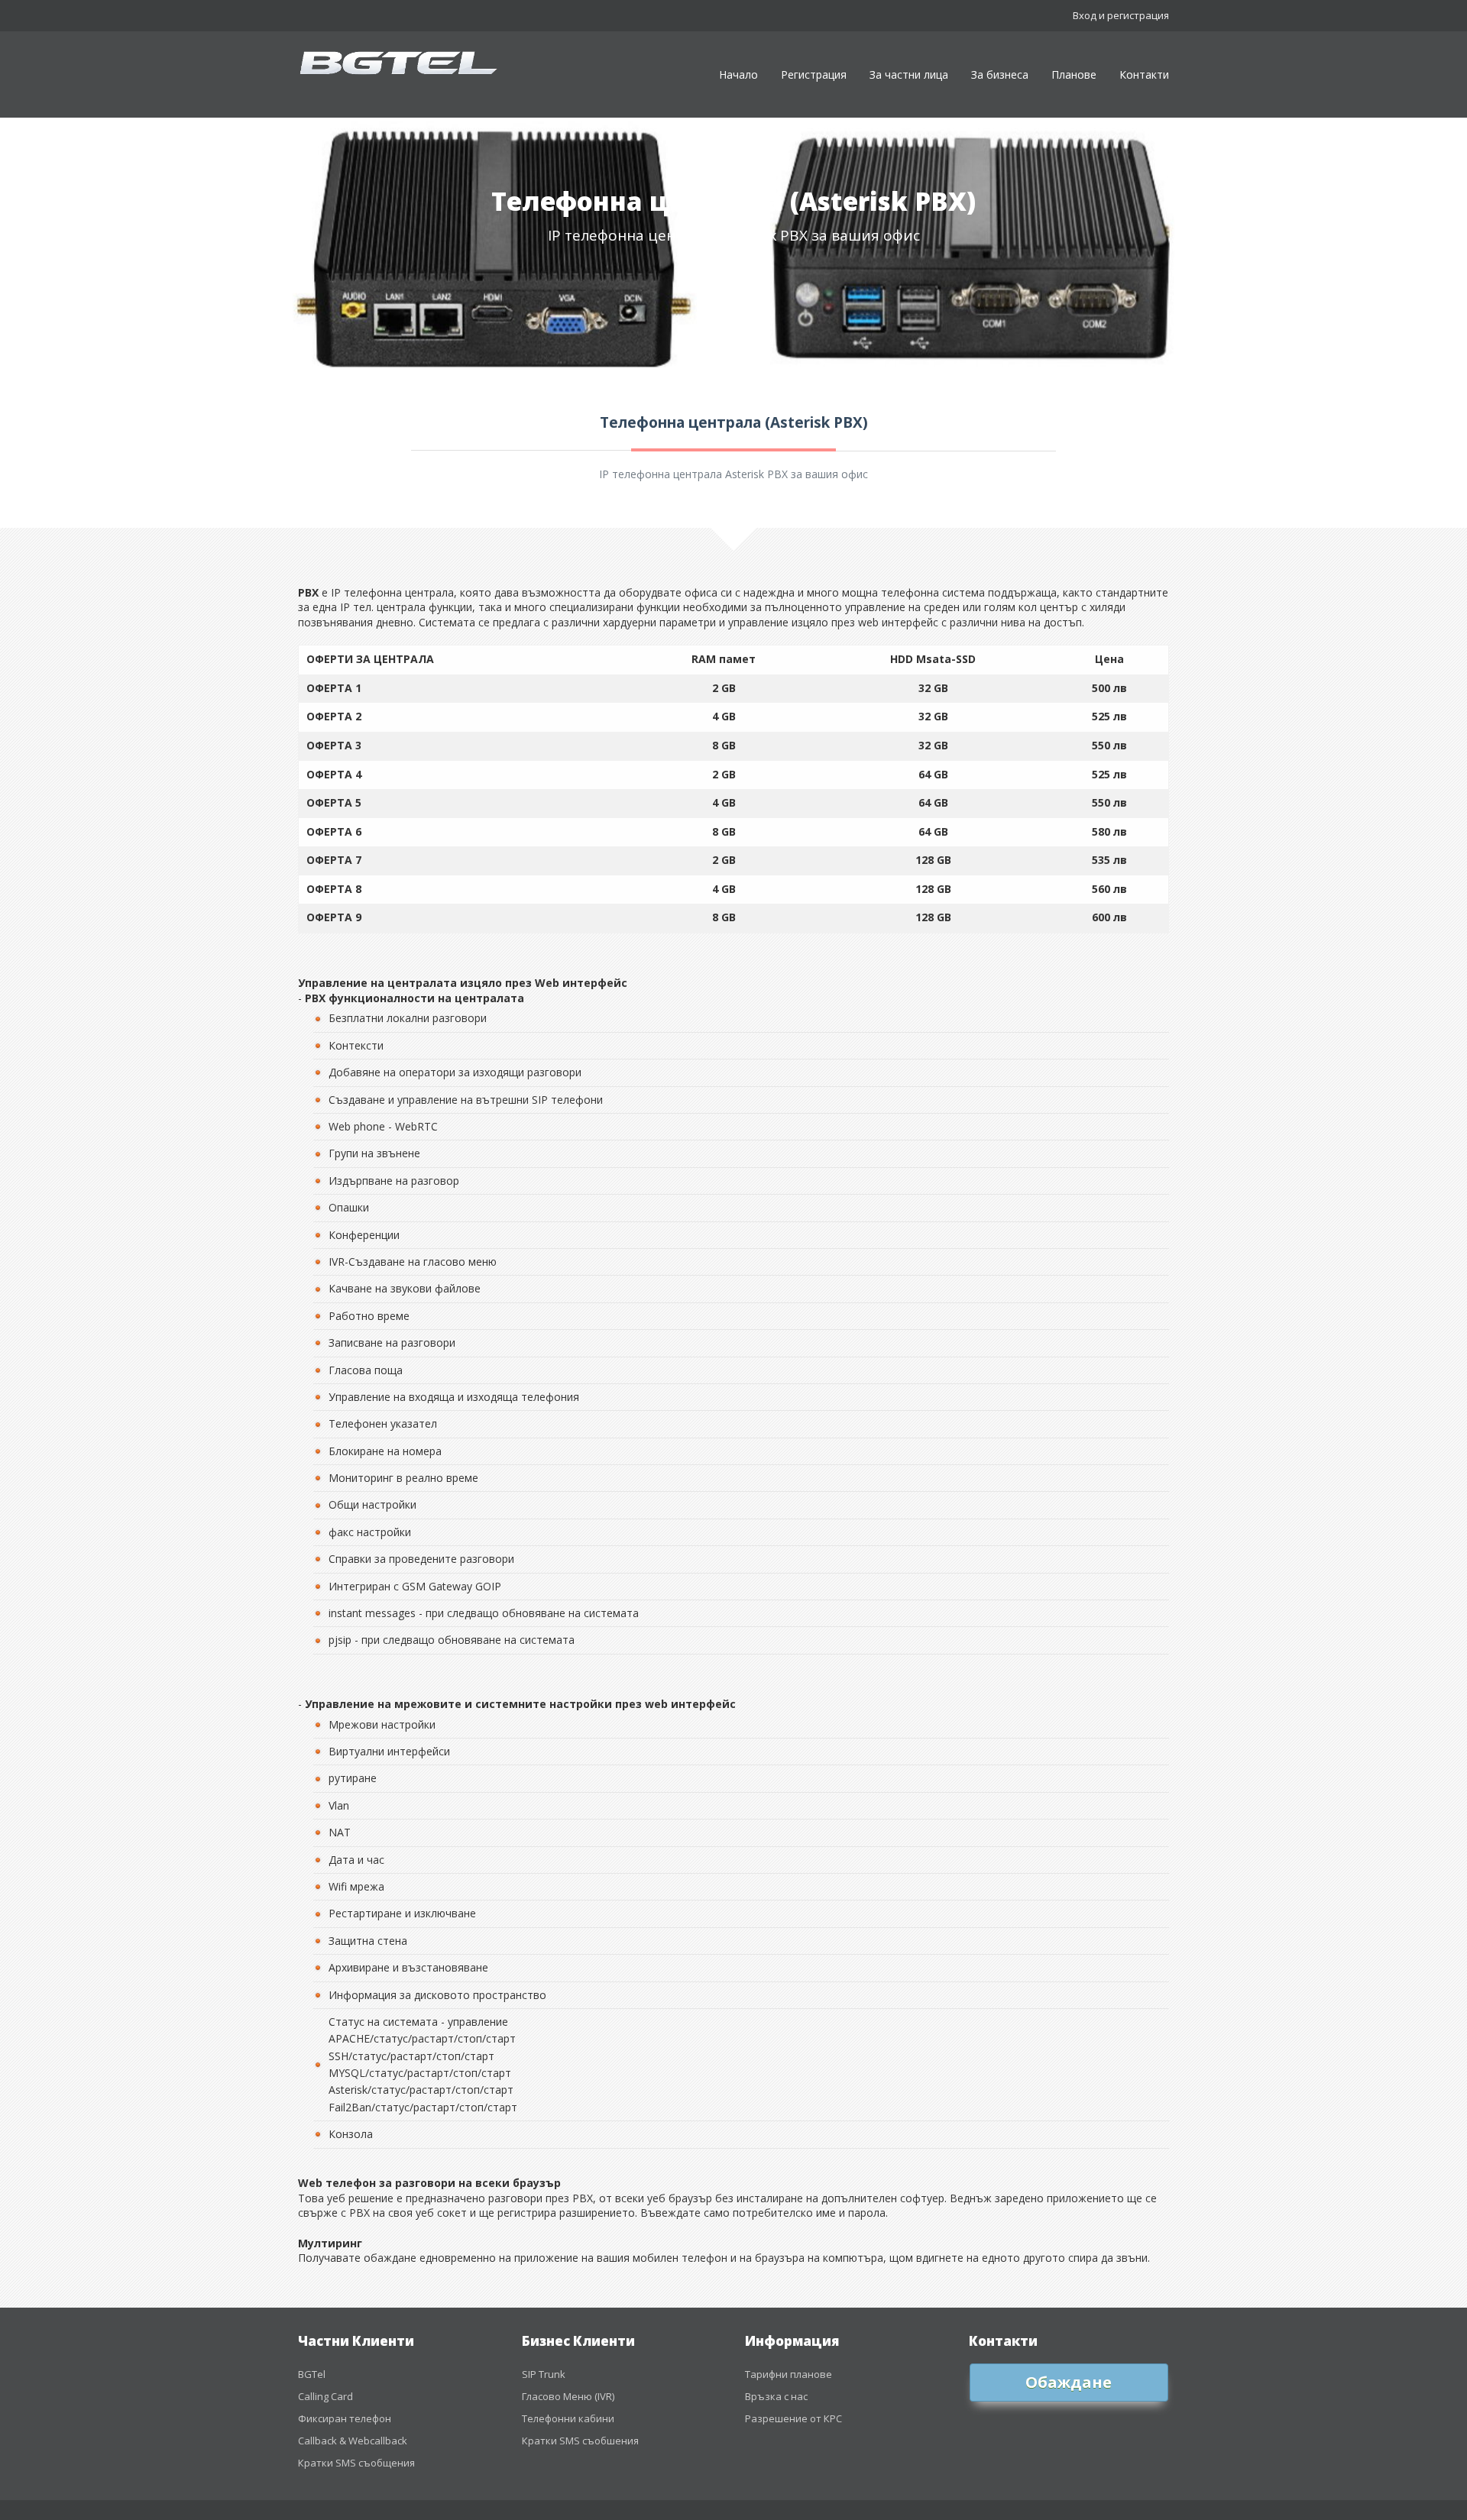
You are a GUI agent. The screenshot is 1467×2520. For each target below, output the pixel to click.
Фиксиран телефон (345, 2418)
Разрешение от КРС (793, 2418)
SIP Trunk (544, 2374)
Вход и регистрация (1121, 15)
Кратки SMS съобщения (356, 2463)
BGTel (312, 2374)
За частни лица (909, 74)
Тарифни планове (789, 2374)
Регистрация (814, 74)
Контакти (1144, 74)
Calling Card (325, 2396)
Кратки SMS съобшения (580, 2441)
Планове (1074, 74)
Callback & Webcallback (353, 2441)
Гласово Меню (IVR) (568, 2396)
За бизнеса (1000, 74)
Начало (738, 74)
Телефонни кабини (568, 2418)
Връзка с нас (776, 2396)
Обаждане (1069, 2382)
